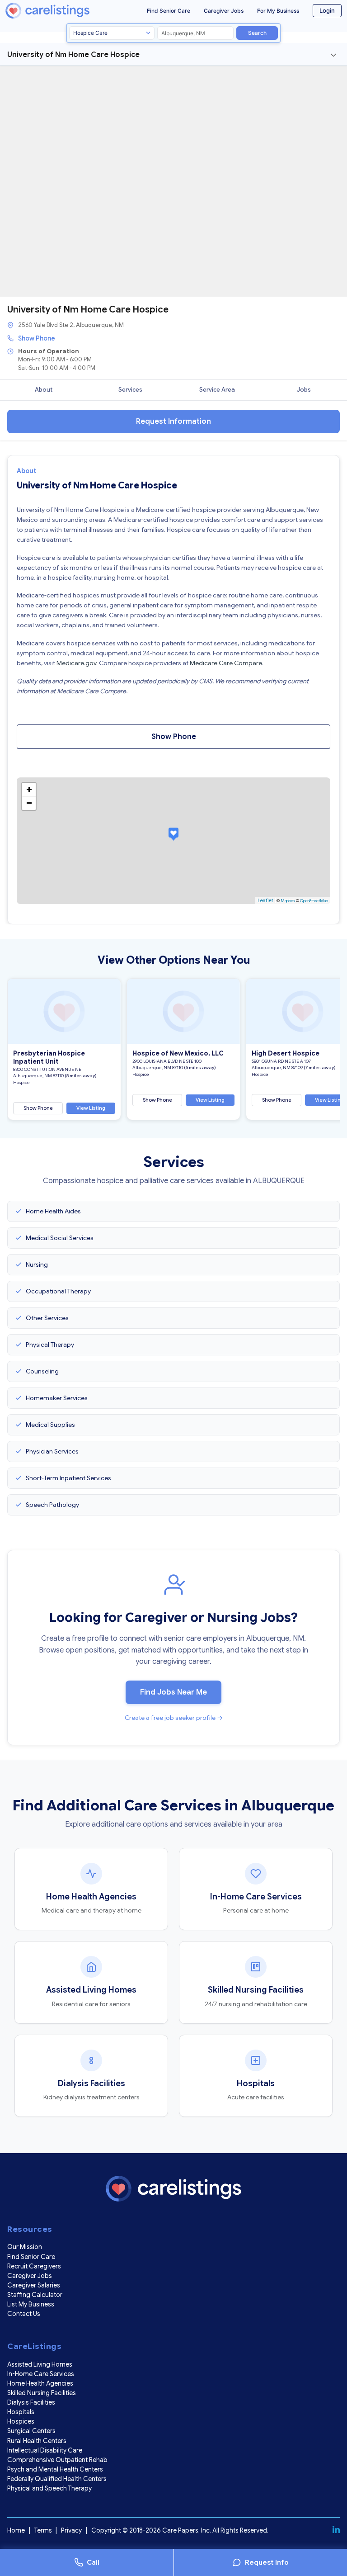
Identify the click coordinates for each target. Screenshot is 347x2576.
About (44, 390)
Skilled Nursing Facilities (42, 2393)
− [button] (29, 803)
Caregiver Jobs (224, 11)
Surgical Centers (31, 2431)
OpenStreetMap (314, 901)
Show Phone (37, 338)
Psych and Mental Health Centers (55, 2469)
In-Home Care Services (41, 2374)
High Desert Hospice (286, 1053)
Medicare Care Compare (226, 663)
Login (327, 10)
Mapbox (288, 901)
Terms (43, 2530)
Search (257, 33)
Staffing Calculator (35, 2295)
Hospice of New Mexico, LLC (178, 1053)
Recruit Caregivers (34, 2266)
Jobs (304, 390)
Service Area (217, 390)
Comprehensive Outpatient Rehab (57, 2460)
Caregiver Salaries (34, 2285)
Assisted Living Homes (40, 2364)
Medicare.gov (76, 663)
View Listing (91, 1108)
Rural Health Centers (37, 2441)
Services (130, 390)
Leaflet (265, 900)
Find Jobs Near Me (173, 1692)
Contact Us (24, 2314)
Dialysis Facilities (31, 2402)
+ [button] (29, 789)
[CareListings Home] (62, 11)
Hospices (21, 2421)
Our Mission (25, 2247)
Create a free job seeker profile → (174, 1718)
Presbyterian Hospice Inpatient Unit (49, 1057)
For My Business (278, 11)
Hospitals (21, 2412)
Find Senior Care (169, 11)
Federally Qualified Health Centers (57, 2479)
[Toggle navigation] (333, 55)
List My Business (31, 2304)
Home (16, 2530)
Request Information (173, 421)
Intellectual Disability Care (45, 2450)
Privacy (71, 2530)
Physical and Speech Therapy (49, 2488)
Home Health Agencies (40, 2383)
